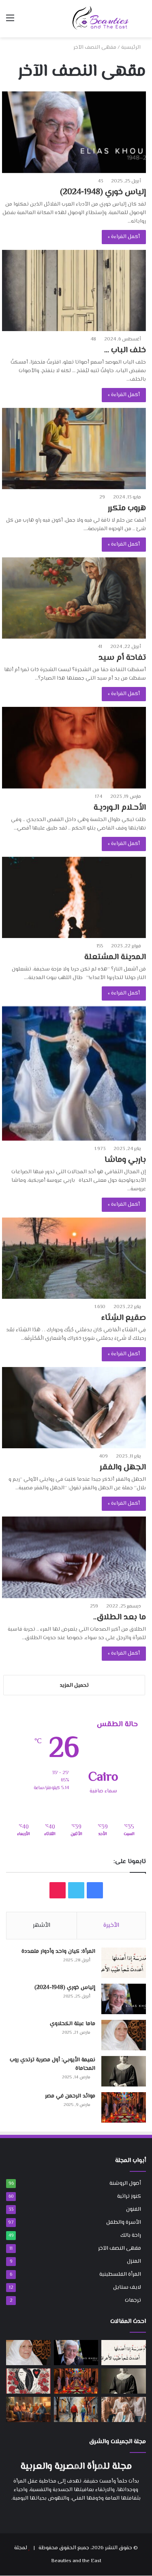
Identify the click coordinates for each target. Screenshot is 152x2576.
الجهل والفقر (123, 1468)
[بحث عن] (142, 22)
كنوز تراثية (129, 2196)
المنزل (134, 2261)
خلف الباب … (125, 350)
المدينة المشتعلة (115, 957)
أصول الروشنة (125, 2183)
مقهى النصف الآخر (120, 2248)
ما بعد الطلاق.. (120, 1617)
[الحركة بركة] (76, 2409)
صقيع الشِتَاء (124, 1318)
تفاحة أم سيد (122, 658)
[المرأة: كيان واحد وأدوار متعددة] (124, 1963)
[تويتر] (76, 2514)
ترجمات (133, 2300)
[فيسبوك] (86, 2514)
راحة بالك (131, 2235)
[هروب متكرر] (74, 448)
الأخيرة (111, 1925)
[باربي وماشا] (74, 1074)
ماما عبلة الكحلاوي (73, 2024)
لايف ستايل (127, 2287)
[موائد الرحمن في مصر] (124, 2107)
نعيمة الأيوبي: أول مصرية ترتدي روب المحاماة (52, 2064)
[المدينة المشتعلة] (74, 897)
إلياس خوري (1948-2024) (103, 192)
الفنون (134, 2209)
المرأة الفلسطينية (120, 2274)
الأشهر (42, 1925)
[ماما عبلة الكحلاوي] (124, 2035)
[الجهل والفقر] (74, 1408)
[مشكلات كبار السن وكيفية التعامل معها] (28, 2409)
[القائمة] (10, 22)
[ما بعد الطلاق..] (74, 1557)
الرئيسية (131, 48)
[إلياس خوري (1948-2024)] (74, 132)
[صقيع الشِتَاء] (74, 1258)
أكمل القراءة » (124, 237)
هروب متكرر (127, 508)
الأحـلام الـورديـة (120, 808)
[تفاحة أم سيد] (74, 598)
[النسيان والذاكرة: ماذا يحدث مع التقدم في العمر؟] (124, 2409)
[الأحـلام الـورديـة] (74, 747)
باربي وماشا (125, 1160)
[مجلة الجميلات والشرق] (101, 18)
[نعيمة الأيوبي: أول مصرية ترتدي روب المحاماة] (124, 2071)
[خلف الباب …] (74, 290)
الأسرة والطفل (124, 2222)
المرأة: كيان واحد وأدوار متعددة (58, 1952)
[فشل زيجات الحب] (28, 2381)
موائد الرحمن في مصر (70, 2096)
